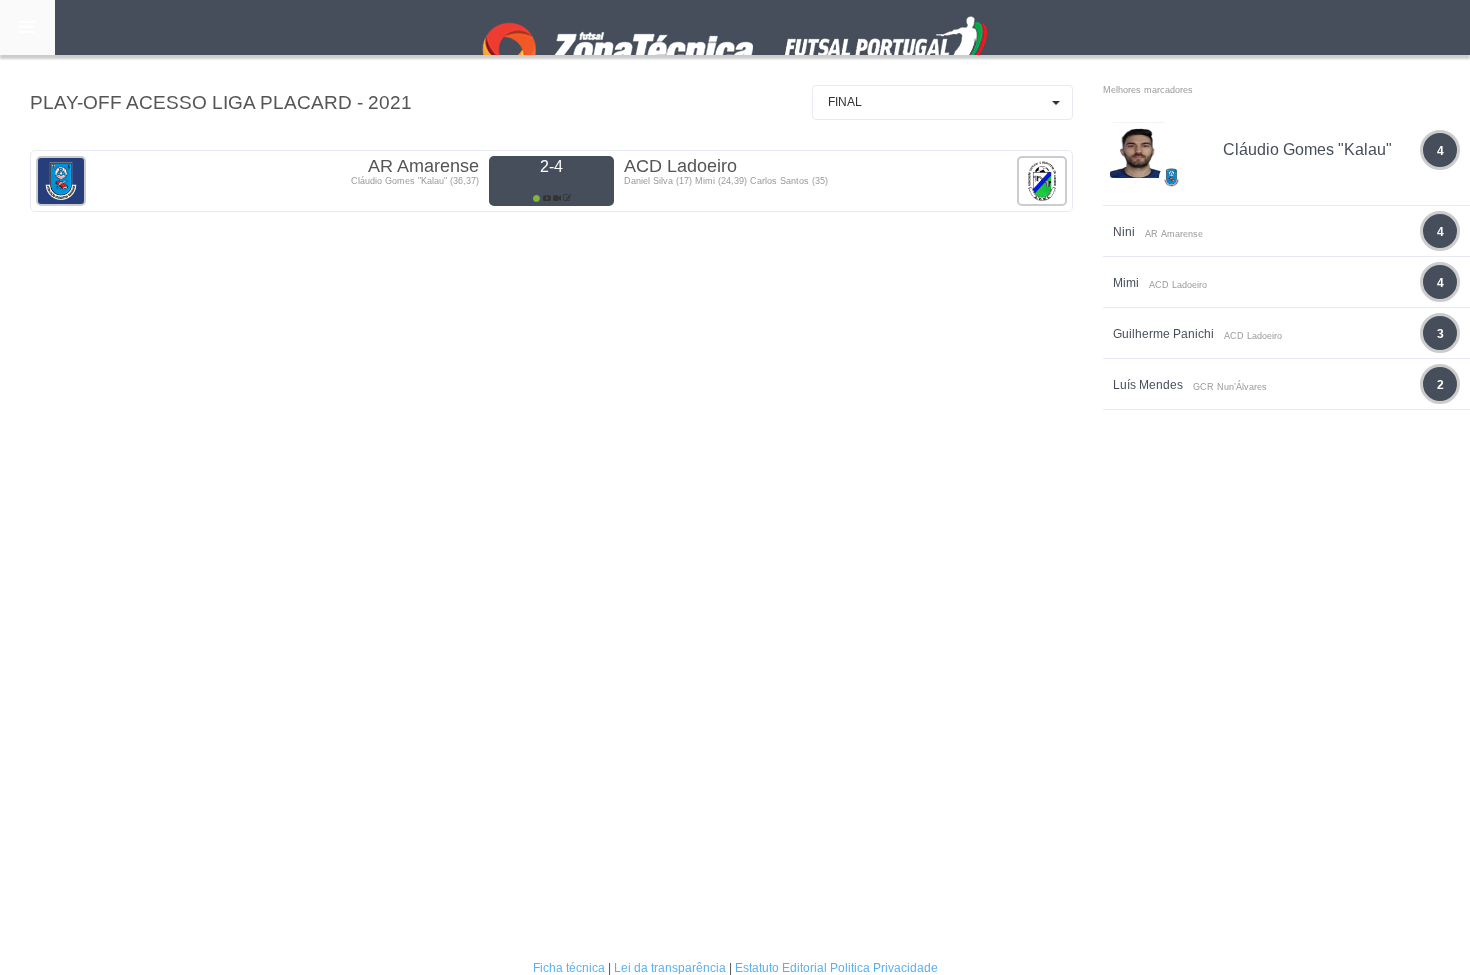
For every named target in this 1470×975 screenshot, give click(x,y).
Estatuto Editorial (781, 968)
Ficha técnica (569, 968)
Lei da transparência (670, 968)
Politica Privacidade (884, 968)
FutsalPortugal (735, 27)
